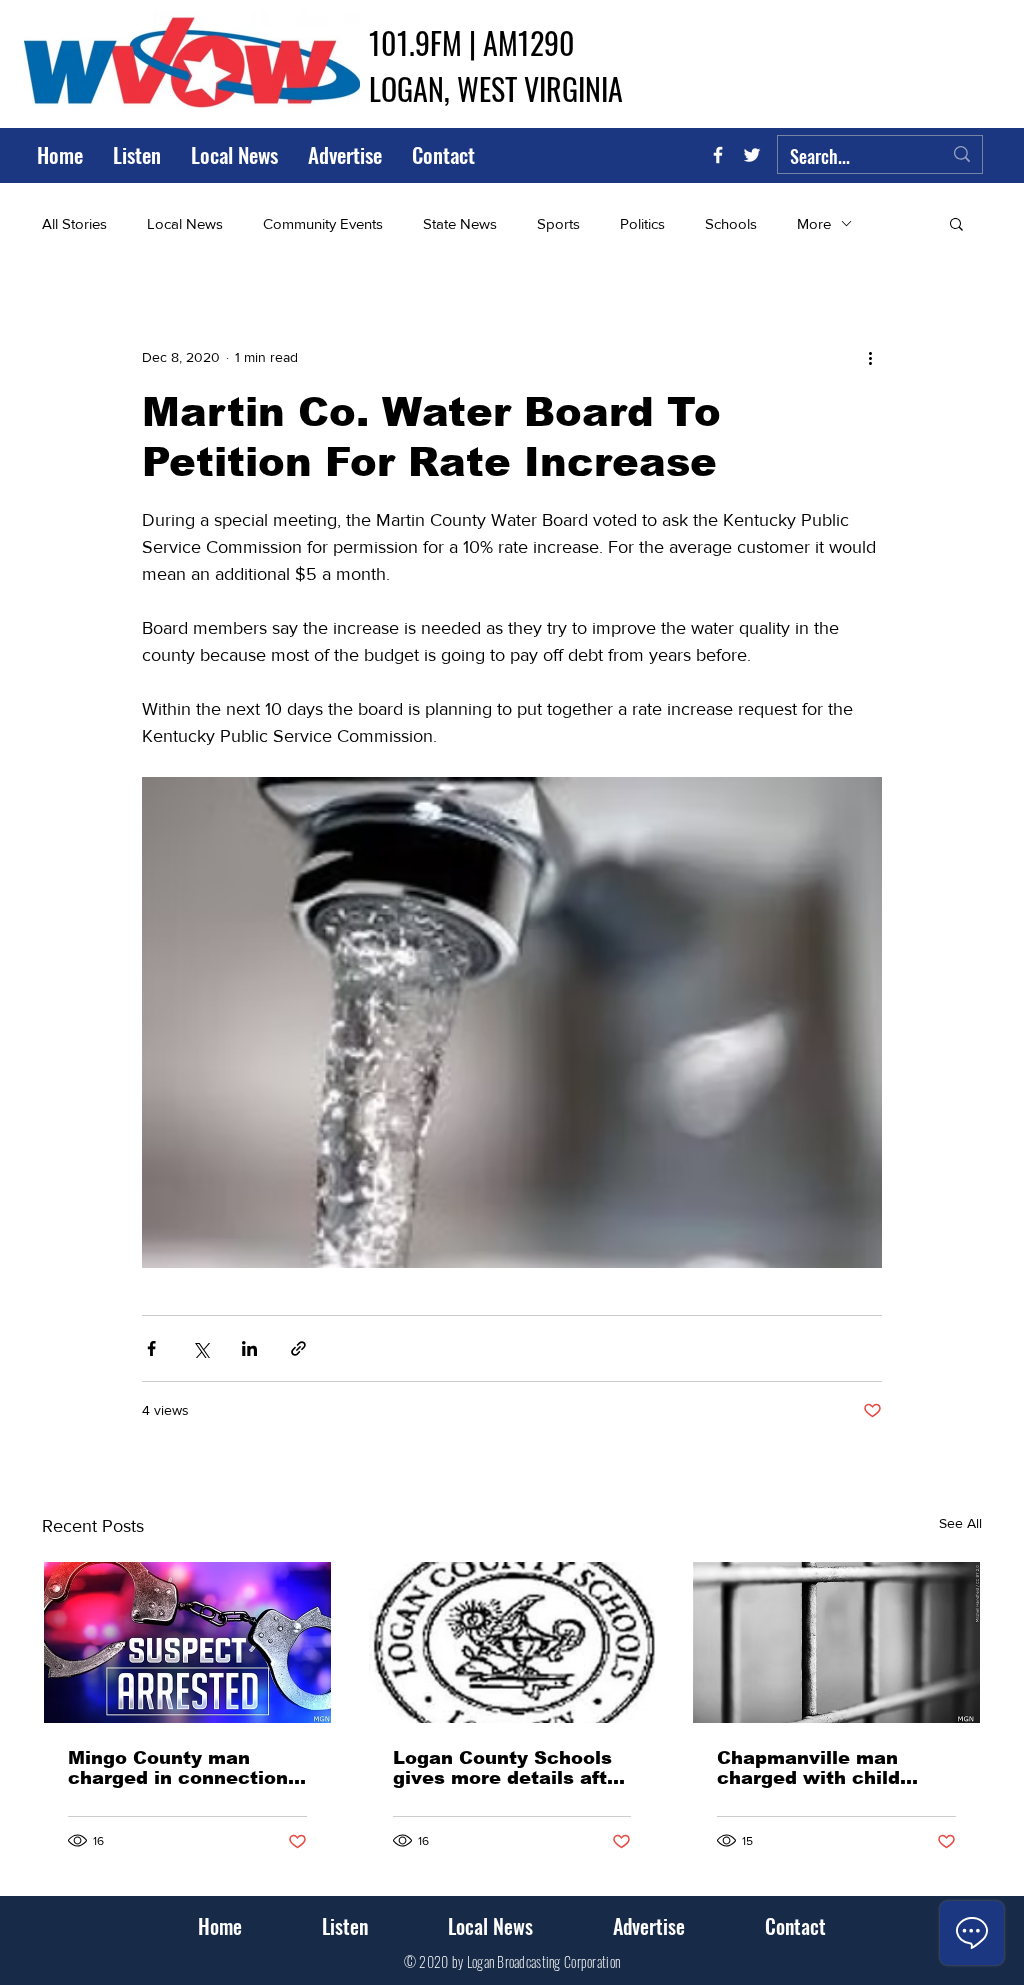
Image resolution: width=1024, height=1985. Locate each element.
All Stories (74, 223)
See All (960, 1523)
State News (460, 223)
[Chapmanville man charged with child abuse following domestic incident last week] (836, 1642)
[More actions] (870, 357)
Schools (731, 223)
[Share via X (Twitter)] (200, 1348)
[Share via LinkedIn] (249, 1348)
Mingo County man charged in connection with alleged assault (178, 1768)
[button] (956, 223)
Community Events (323, 223)
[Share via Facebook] (151, 1348)
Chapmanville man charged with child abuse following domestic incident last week (827, 1768)
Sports (558, 223)
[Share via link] (298, 1348)
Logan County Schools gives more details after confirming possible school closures (510, 1768)
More (814, 223)
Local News (185, 223)
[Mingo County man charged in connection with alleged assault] (187, 1642)
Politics (642, 223)
